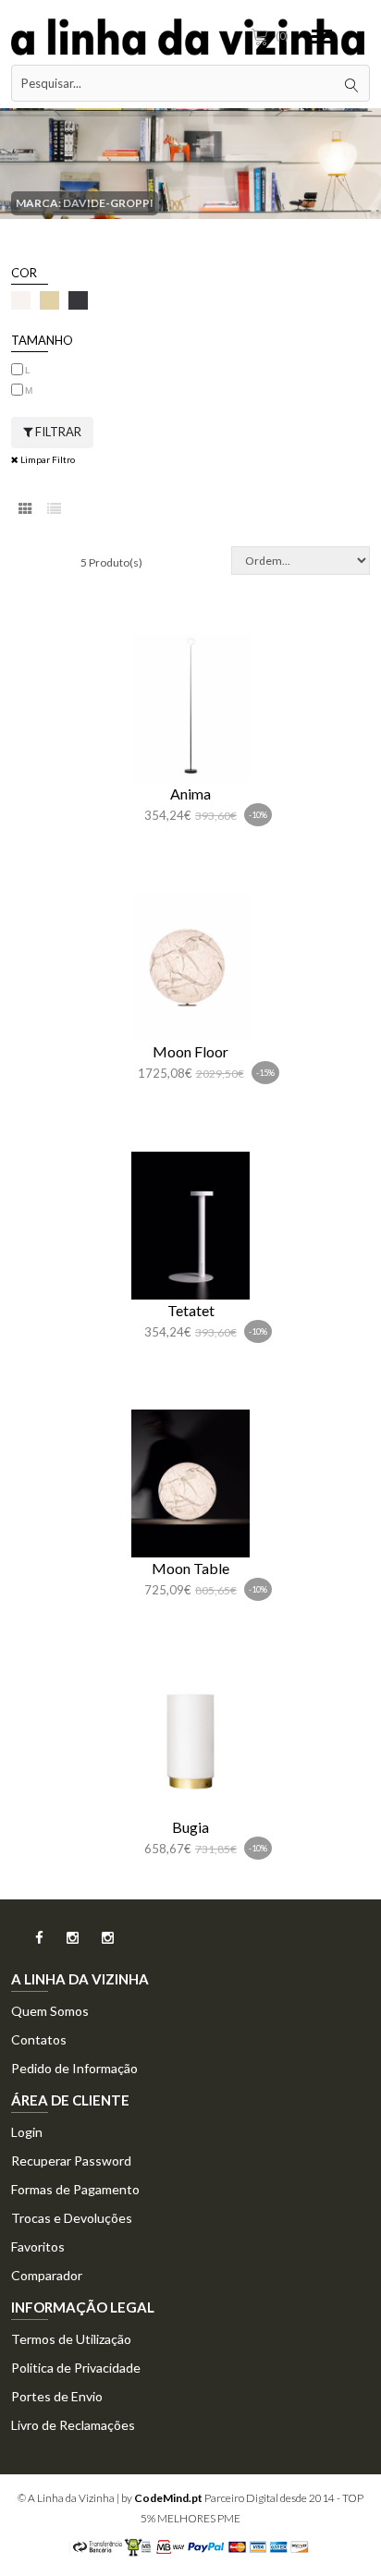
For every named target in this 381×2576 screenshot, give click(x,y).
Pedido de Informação (74, 2068)
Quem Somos (50, 2011)
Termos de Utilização (71, 2339)
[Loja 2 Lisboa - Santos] (98, 1943)
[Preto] (78, 300)
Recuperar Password (71, 2161)
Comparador (47, 2275)
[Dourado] (49, 300)
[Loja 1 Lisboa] (62, 1943)
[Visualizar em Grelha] (25, 509)
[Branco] (21, 300)
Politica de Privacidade (76, 2368)
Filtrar (57, 432)
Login (27, 2132)
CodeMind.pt (168, 2498)
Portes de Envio (57, 2396)
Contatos (39, 2039)
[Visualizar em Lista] (54, 509)
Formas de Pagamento (75, 2189)
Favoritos (38, 2246)
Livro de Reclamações (73, 2425)
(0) (282, 36)
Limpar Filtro (47, 459)
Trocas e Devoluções (72, 2218)
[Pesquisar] (351, 83)
